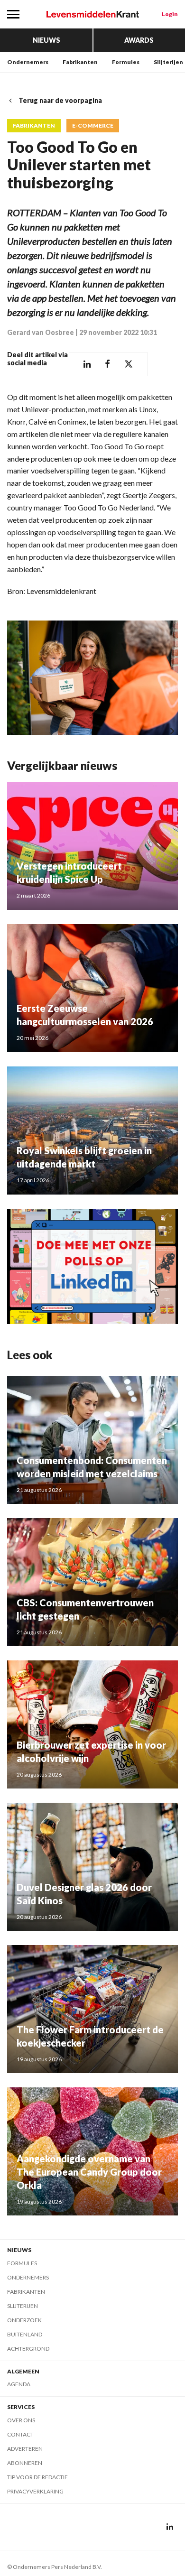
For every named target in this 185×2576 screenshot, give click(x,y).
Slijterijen (168, 62)
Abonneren (25, 2463)
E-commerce (93, 126)
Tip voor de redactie (37, 2477)
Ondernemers (28, 62)
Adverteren (25, 2449)
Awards (139, 40)
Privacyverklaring (35, 2491)
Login (170, 14)
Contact (20, 2434)
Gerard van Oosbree (41, 332)
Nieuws (46, 40)
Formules (126, 62)
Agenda (19, 2384)
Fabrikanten (80, 62)
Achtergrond (28, 2349)
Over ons (21, 2420)
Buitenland (25, 2334)
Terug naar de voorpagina (60, 100)
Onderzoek (24, 2320)
